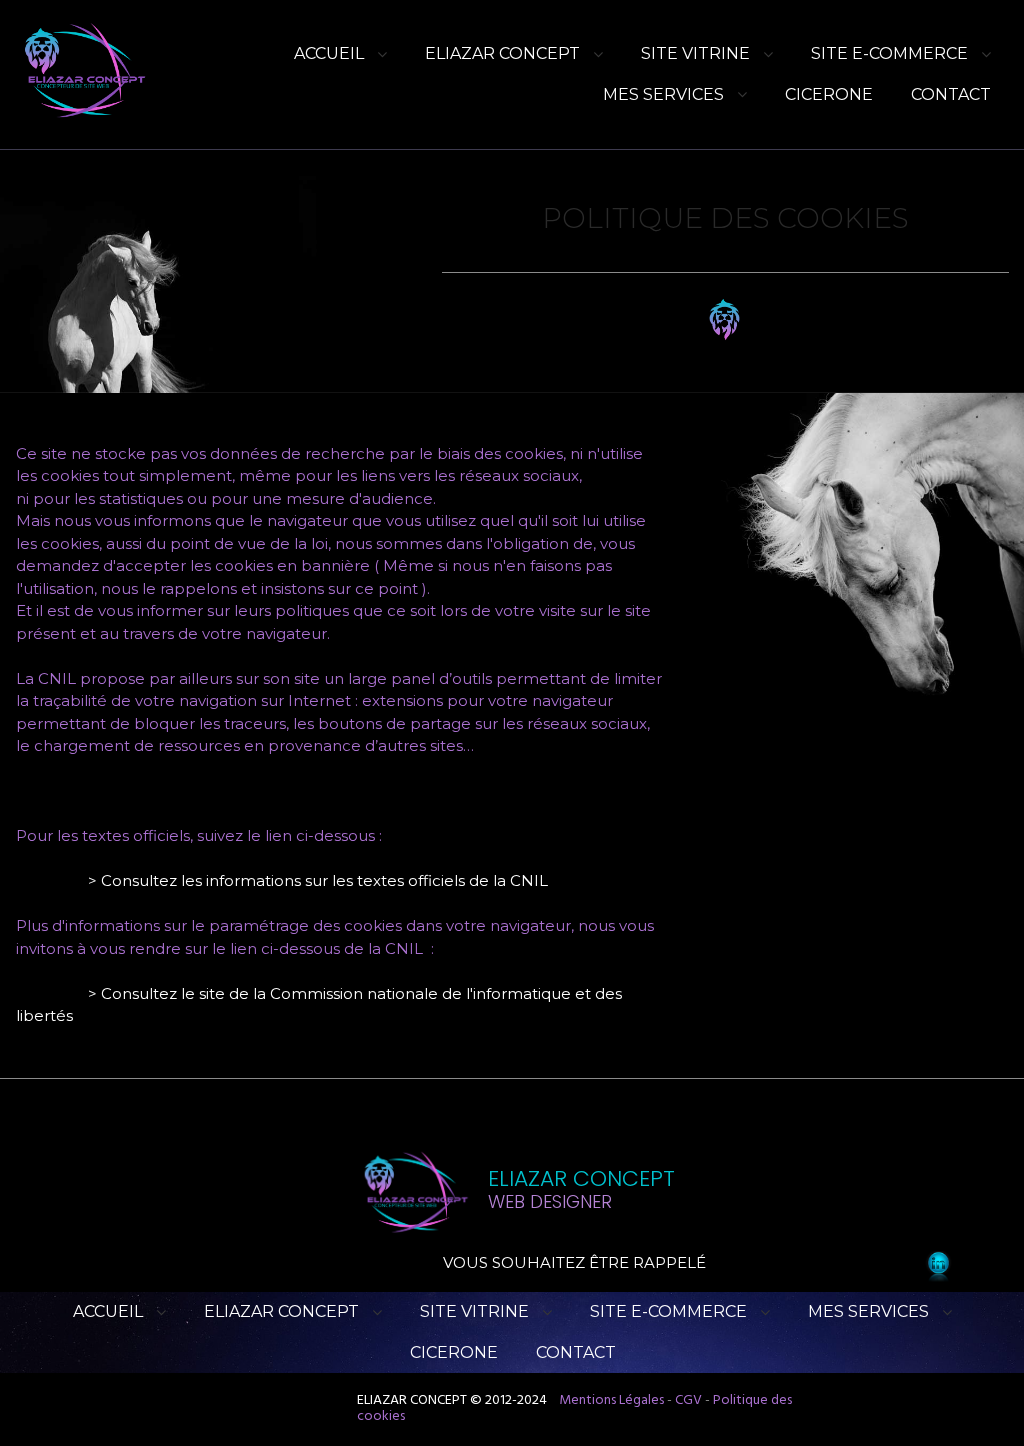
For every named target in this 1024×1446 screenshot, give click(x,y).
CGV (688, 1400)
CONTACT (951, 94)
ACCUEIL (329, 53)
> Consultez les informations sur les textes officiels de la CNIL (318, 880)
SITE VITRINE (695, 53)
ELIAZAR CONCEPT (502, 53)
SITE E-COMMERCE (889, 53)
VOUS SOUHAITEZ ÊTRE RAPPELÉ (574, 1262)
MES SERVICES (663, 94)
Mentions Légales (611, 1400)
